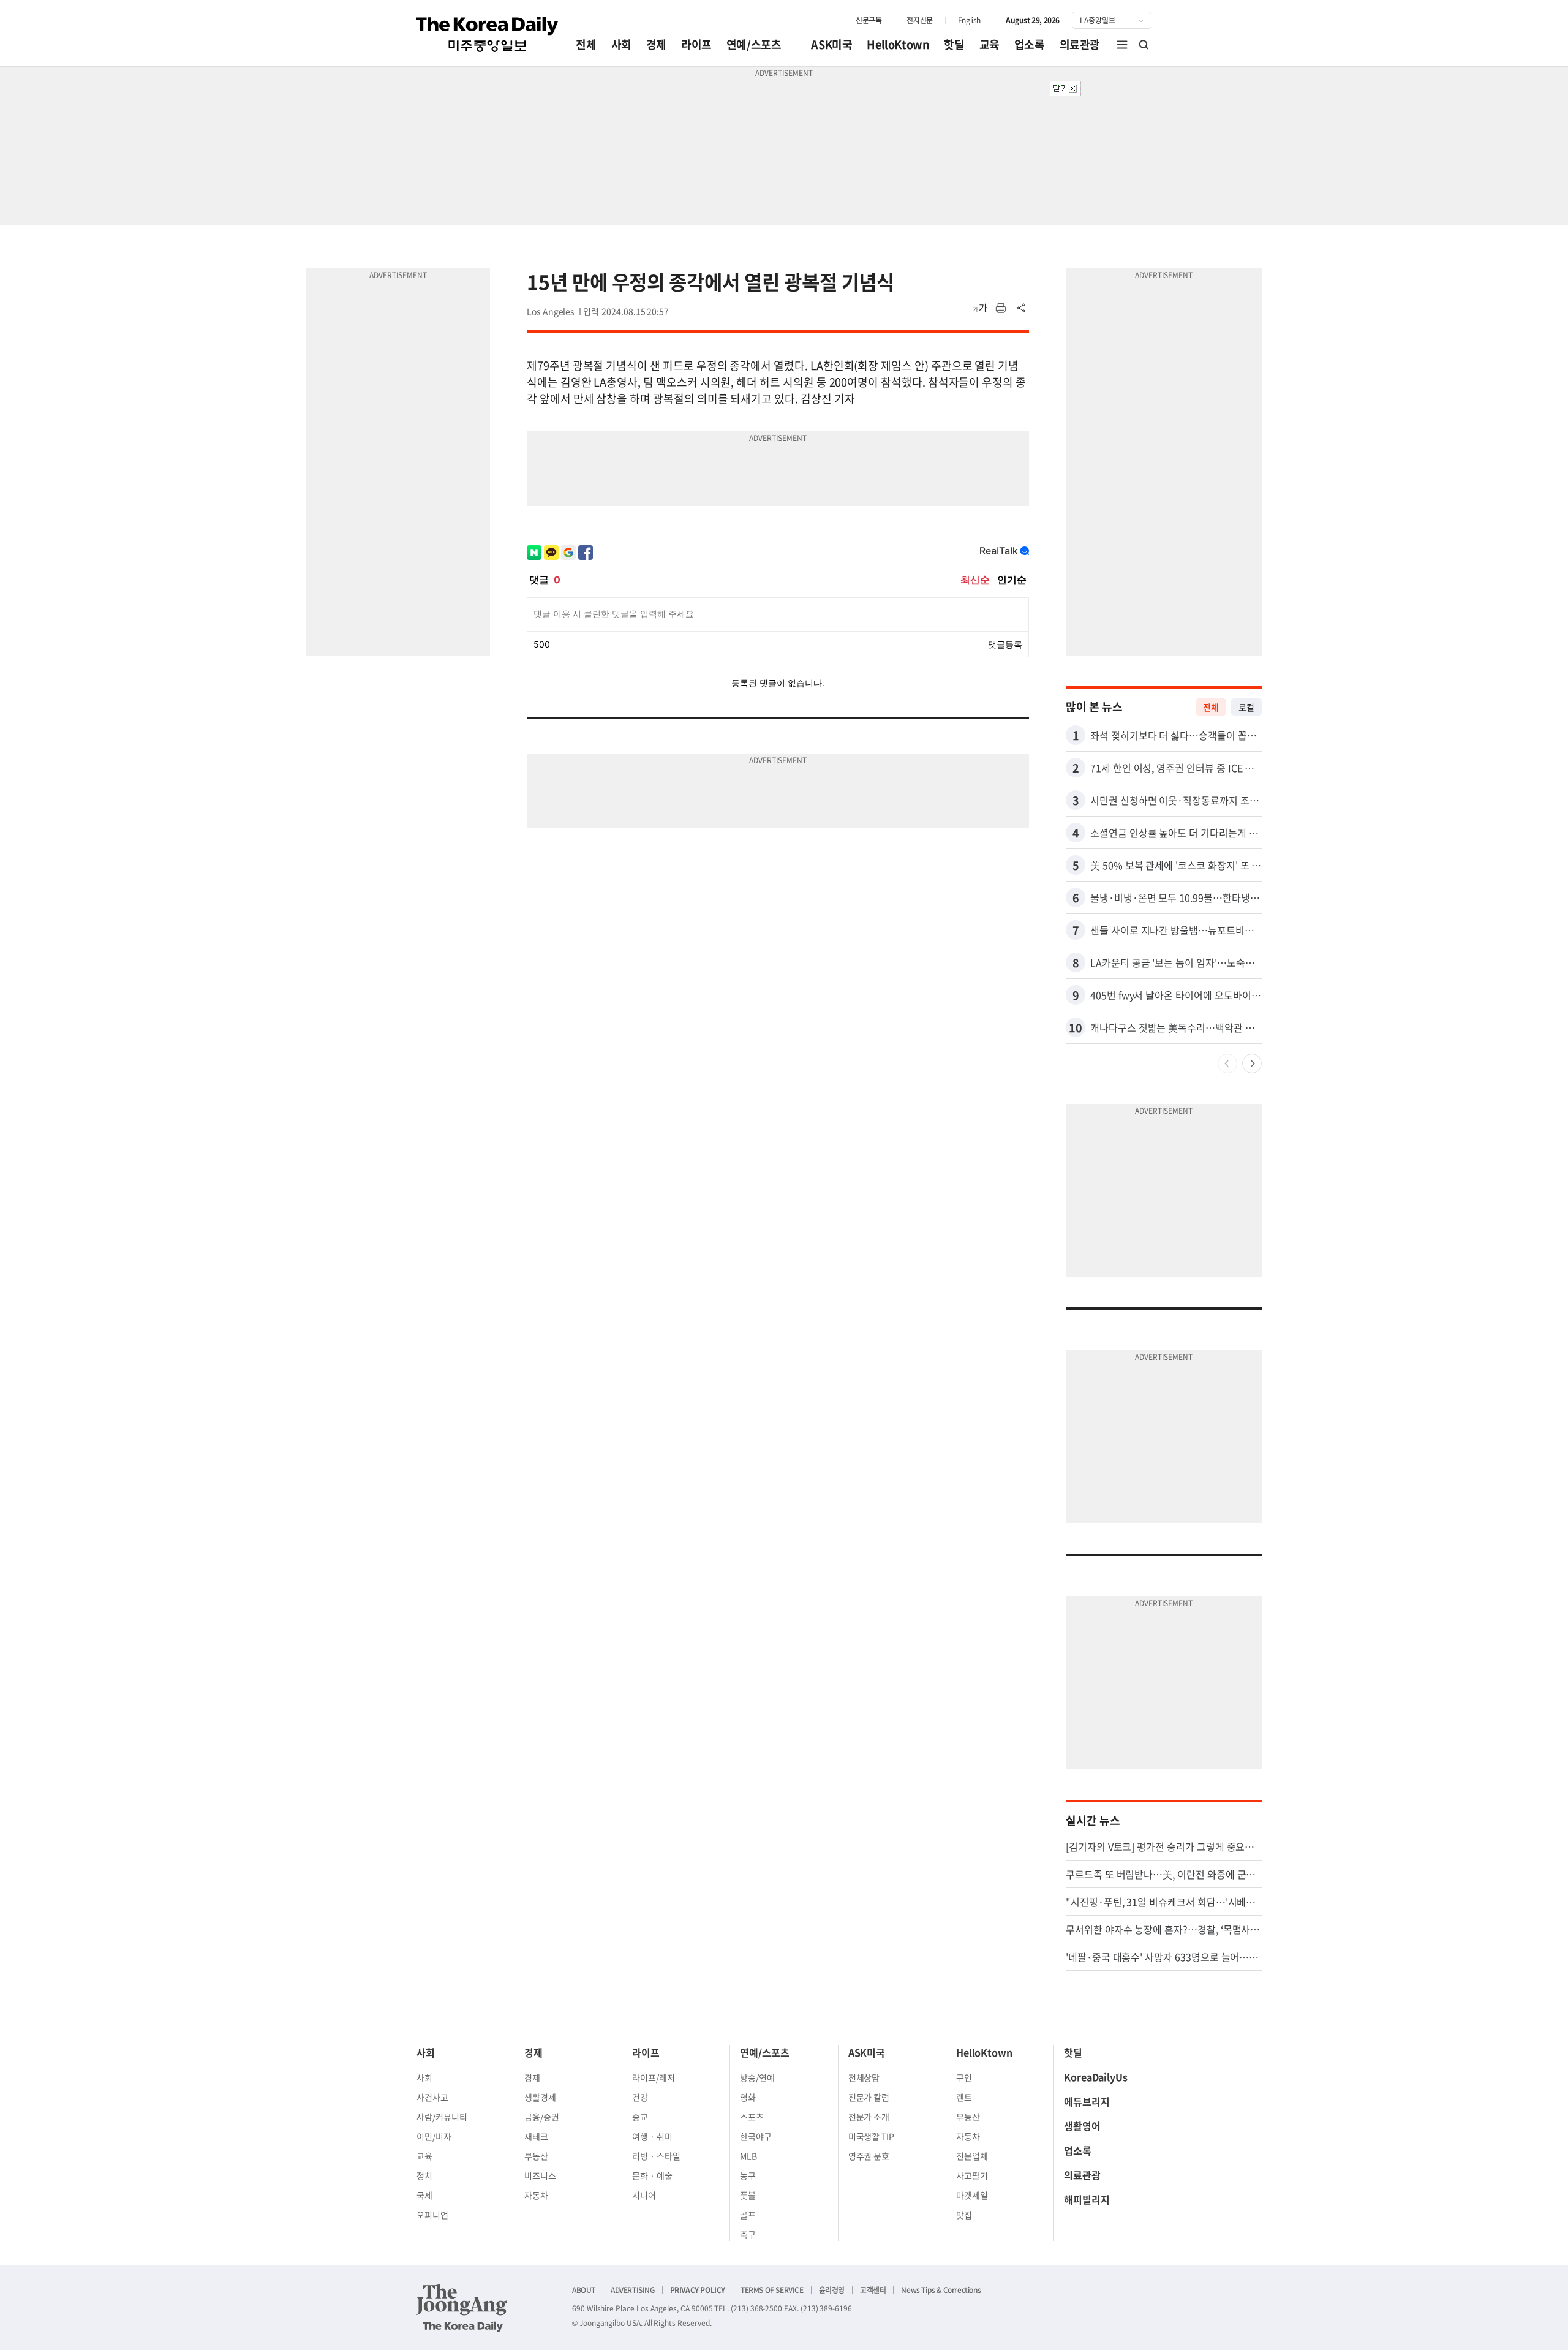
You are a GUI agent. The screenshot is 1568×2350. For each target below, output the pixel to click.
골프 (748, 2215)
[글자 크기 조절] (980, 308)
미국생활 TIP (872, 2136)
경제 (656, 44)
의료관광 (1080, 44)
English (969, 20)
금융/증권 (542, 2117)
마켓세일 (972, 2195)
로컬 (1246, 707)
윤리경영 (832, 2290)
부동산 (536, 2156)
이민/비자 (434, 2136)
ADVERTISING (633, 2290)
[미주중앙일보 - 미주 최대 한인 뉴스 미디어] (488, 34)
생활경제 (540, 2097)
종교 (640, 2117)
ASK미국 (831, 44)
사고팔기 (972, 2175)
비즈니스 (540, 2175)
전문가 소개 (869, 2117)
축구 (748, 2234)
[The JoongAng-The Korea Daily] (462, 2308)
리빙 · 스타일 (656, 2156)
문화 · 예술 (652, 2175)
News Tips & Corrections (941, 2290)
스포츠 (752, 2117)
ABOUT (584, 2290)
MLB (748, 2156)
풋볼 (748, 2195)
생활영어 (1082, 2126)
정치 (424, 2175)
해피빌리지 (1087, 2199)
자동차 (536, 2195)
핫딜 (954, 44)
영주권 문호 (869, 2156)
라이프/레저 (654, 2077)
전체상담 (864, 2077)
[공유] (1022, 308)
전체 (586, 44)
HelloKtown (898, 44)
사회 (621, 44)
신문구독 (869, 20)
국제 (424, 2195)
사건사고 (432, 2097)
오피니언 (432, 2215)
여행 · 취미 (652, 2136)
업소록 (1030, 44)
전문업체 (972, 2156)
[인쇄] (1001, 308)
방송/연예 (757, 2077)
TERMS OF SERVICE (772, 2290)
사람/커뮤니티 (442, 2117)
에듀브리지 (1087, 2101)
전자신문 (919, 20)
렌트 (964, 2097)
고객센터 (873, 2290)
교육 (989, 44)
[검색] (1144, 45)
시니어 (644, 2195)
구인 (964, 2077)
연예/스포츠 (754, 44)
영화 (748, 2097)
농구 (748, 2175)
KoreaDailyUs (1096, 2077)
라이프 (696, 44)
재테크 (536, 2136)
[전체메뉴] (1122, 45)
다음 (1252, 1064)
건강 (640, 2097)
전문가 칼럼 (869, 2097)
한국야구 (756, 2136)
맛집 (964, 2215)
